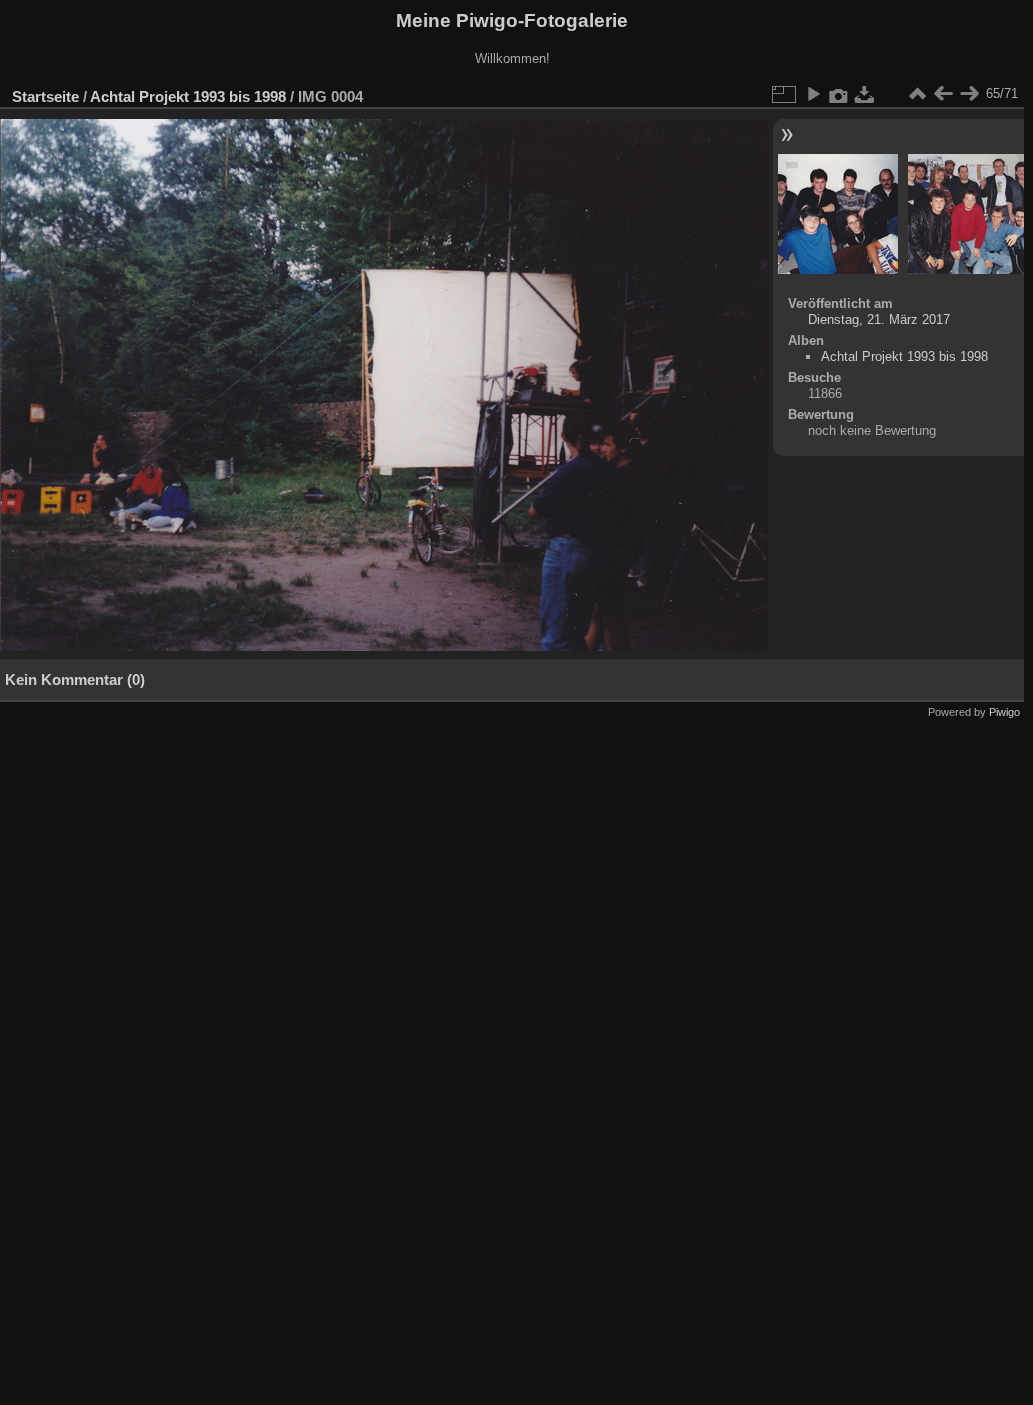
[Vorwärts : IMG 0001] (969, 94)
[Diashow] (813, 94)
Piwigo (1004, 712)
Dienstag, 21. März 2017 (879, 319)
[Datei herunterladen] (865, 94)
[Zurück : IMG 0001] (943, 94)
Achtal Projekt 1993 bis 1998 (188, 96)
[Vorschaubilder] (917, 94)
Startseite (45, 96)
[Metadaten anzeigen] (839, 94)
